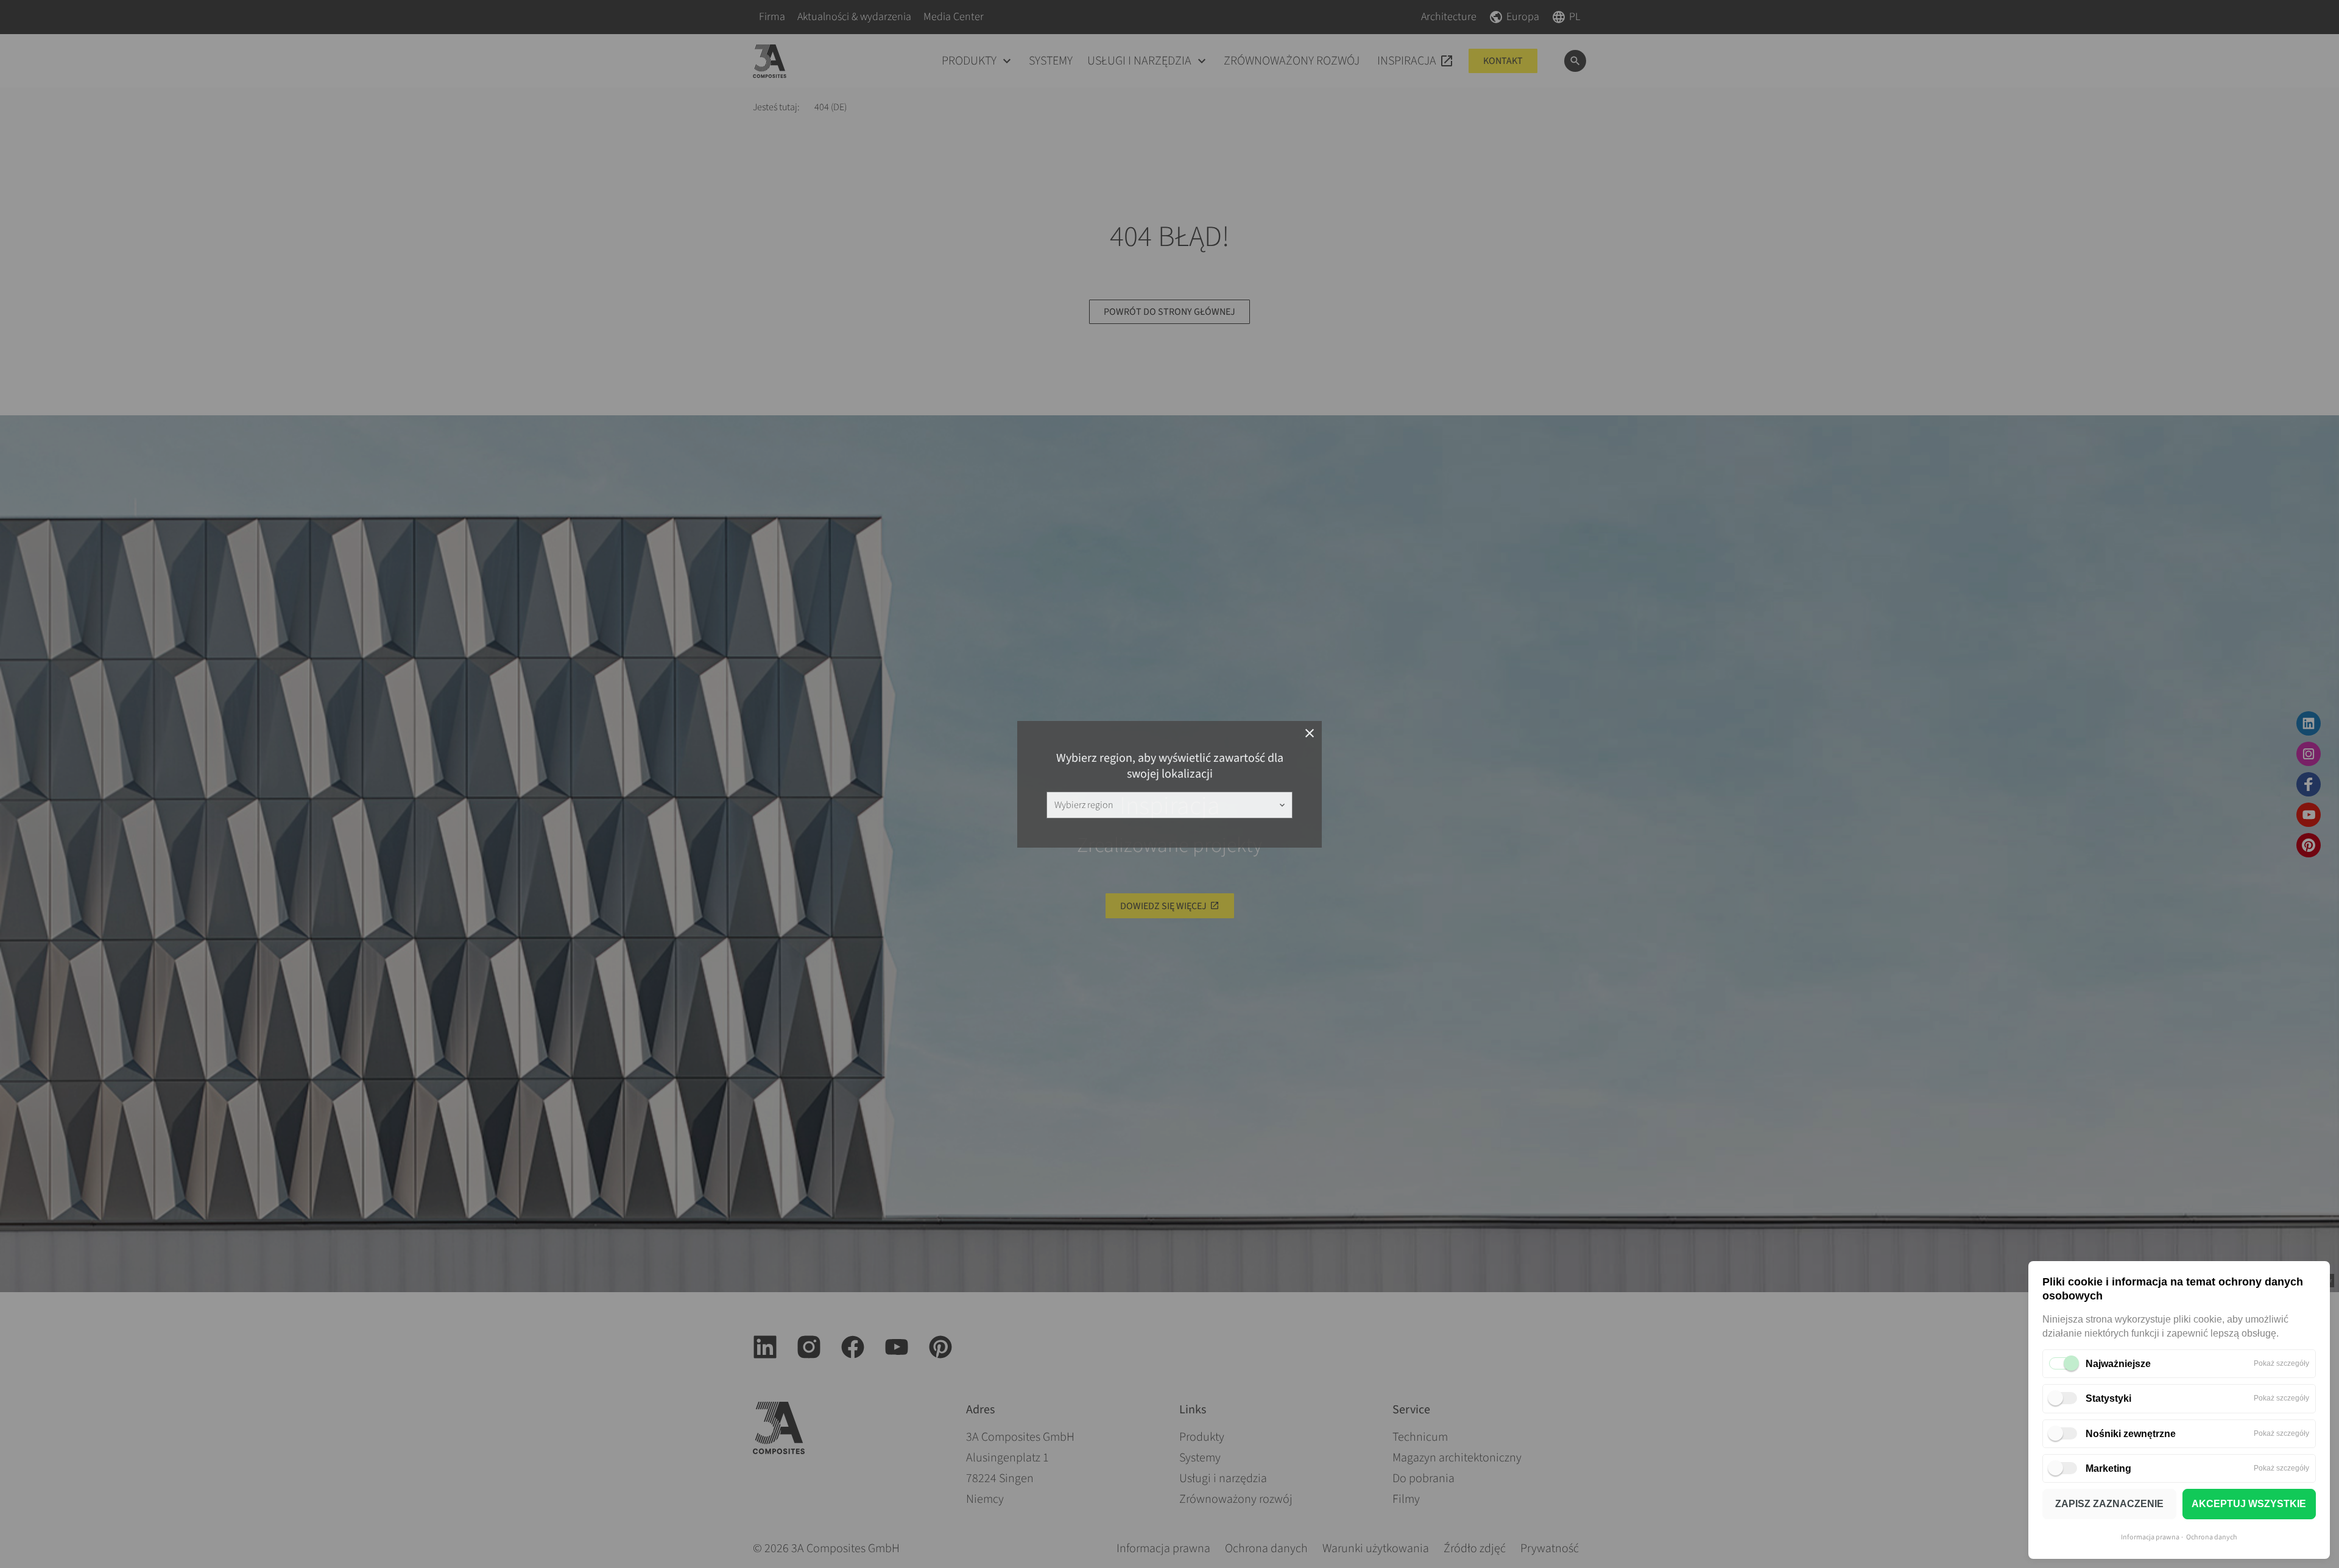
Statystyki (2108, 1398)
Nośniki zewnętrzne (2131, 1434)
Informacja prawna (2150, 1537)
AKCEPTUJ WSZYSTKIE (2249, 1504)
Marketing (2108, 1468)
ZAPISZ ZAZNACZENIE (2109, 1504)
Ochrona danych (2212, 1537)
